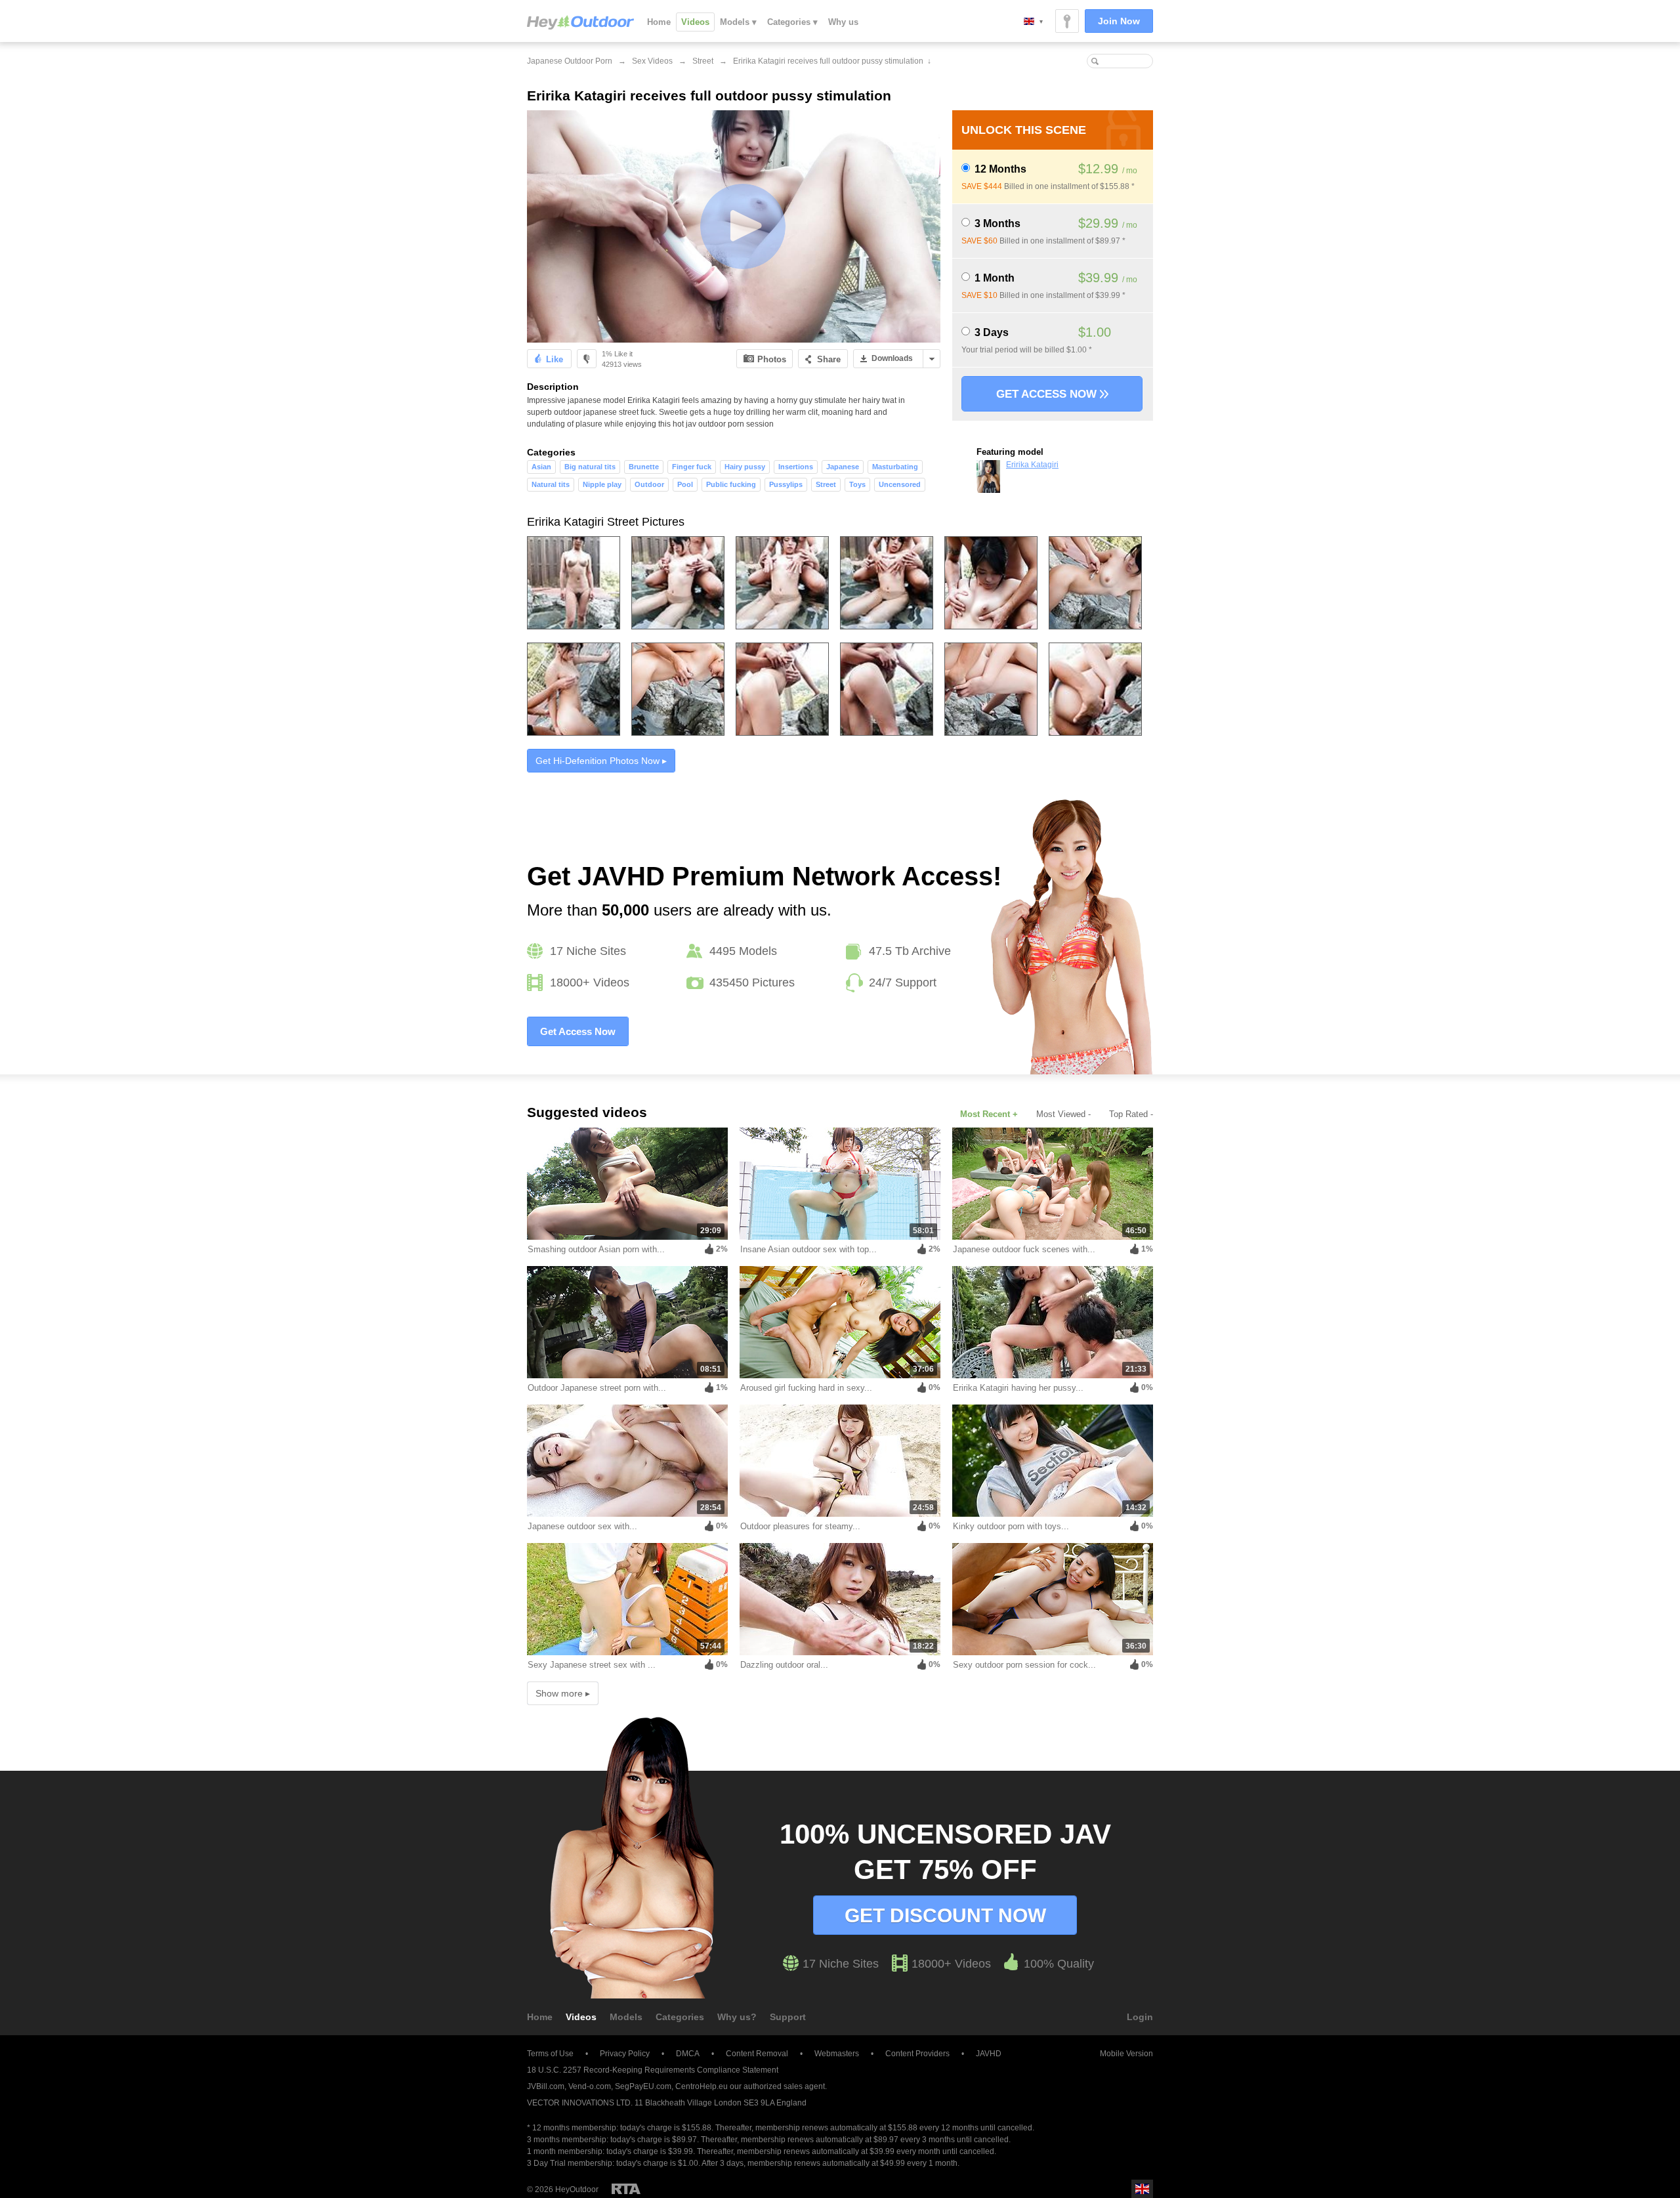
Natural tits (551, 484)
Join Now (1119, 21)
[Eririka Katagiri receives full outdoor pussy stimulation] (734, 226)
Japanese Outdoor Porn (570, 61)
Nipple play (602, 484)
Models (626, 2017)
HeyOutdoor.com (580, 22)
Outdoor (649, 484)
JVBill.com (546, 2086)
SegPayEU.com (643, 2086)
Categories (680, 2017)
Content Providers (917, 2054)
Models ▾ (738, 22)
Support (788, 2017)
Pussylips (786, 484)
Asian (541, 467)
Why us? (737, 2017)
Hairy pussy (745, 467)
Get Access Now (1048, 394)
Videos (695, 22)
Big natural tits (590, 467)
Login (1140, 2017)
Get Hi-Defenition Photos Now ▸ (601, 761)
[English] (1033, 21)
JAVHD (989, 2054)
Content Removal (757, 2054)
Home (659, 22)
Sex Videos (652, 61)
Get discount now (945, 1915)
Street (703, 61)
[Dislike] (587, 359)
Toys (857, 484)
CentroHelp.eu (702, 2086)
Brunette (644, 467)
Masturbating (895, 467)
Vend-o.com (590, 2086)
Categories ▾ (792, 22)
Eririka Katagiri (1032, 465)
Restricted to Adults (626, 2189)
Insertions (796, 467)
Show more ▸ (563, 1693)
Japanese (843, 467)
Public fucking (731, 484)
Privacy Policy (625, 2054)
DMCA (688, 2054)
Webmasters (837, 2054)
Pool (685, 484)
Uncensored (900, 484)
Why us (843, 22)
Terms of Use (550, 2054)
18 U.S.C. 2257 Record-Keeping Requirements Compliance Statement (653, 2070)
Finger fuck (692, 467)
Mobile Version (1126, 2054)
